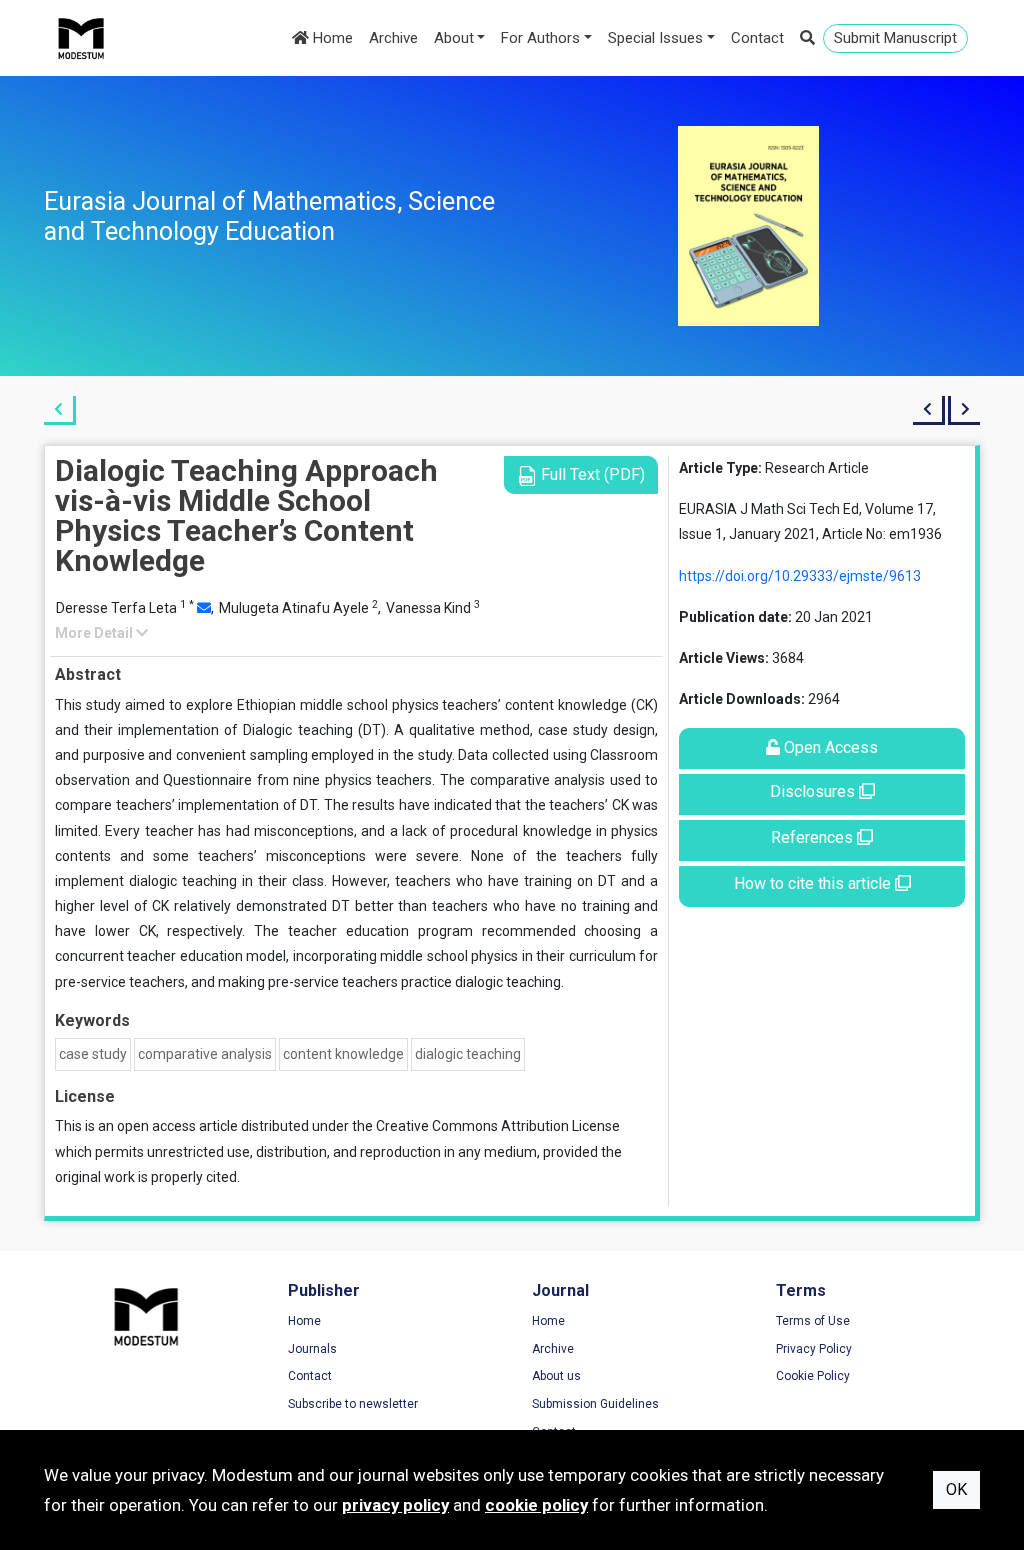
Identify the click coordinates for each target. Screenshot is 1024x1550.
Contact (757, 38)
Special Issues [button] (655, 38)
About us (556, 1376)
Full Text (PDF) (591, 474)
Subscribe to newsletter (353, 1404)
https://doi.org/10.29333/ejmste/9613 (800, 576)
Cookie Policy (813, 1376)
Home (331, 38)
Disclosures (814, 791)
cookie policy (536, 1505)
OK (956, 1489)
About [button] (454, 38)
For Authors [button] (540, 38)
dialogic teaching (468, 1054)
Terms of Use (813, 1321)
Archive (393, 38)
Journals (312, 1349)
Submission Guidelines (595, 1404)
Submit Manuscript (895, 38)
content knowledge (343, 1054)
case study (93, 1054)
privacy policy (395, 1505)
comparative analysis (205, 1054)
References (814, 837)
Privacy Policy (814, 1349)
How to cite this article (814, 883)
